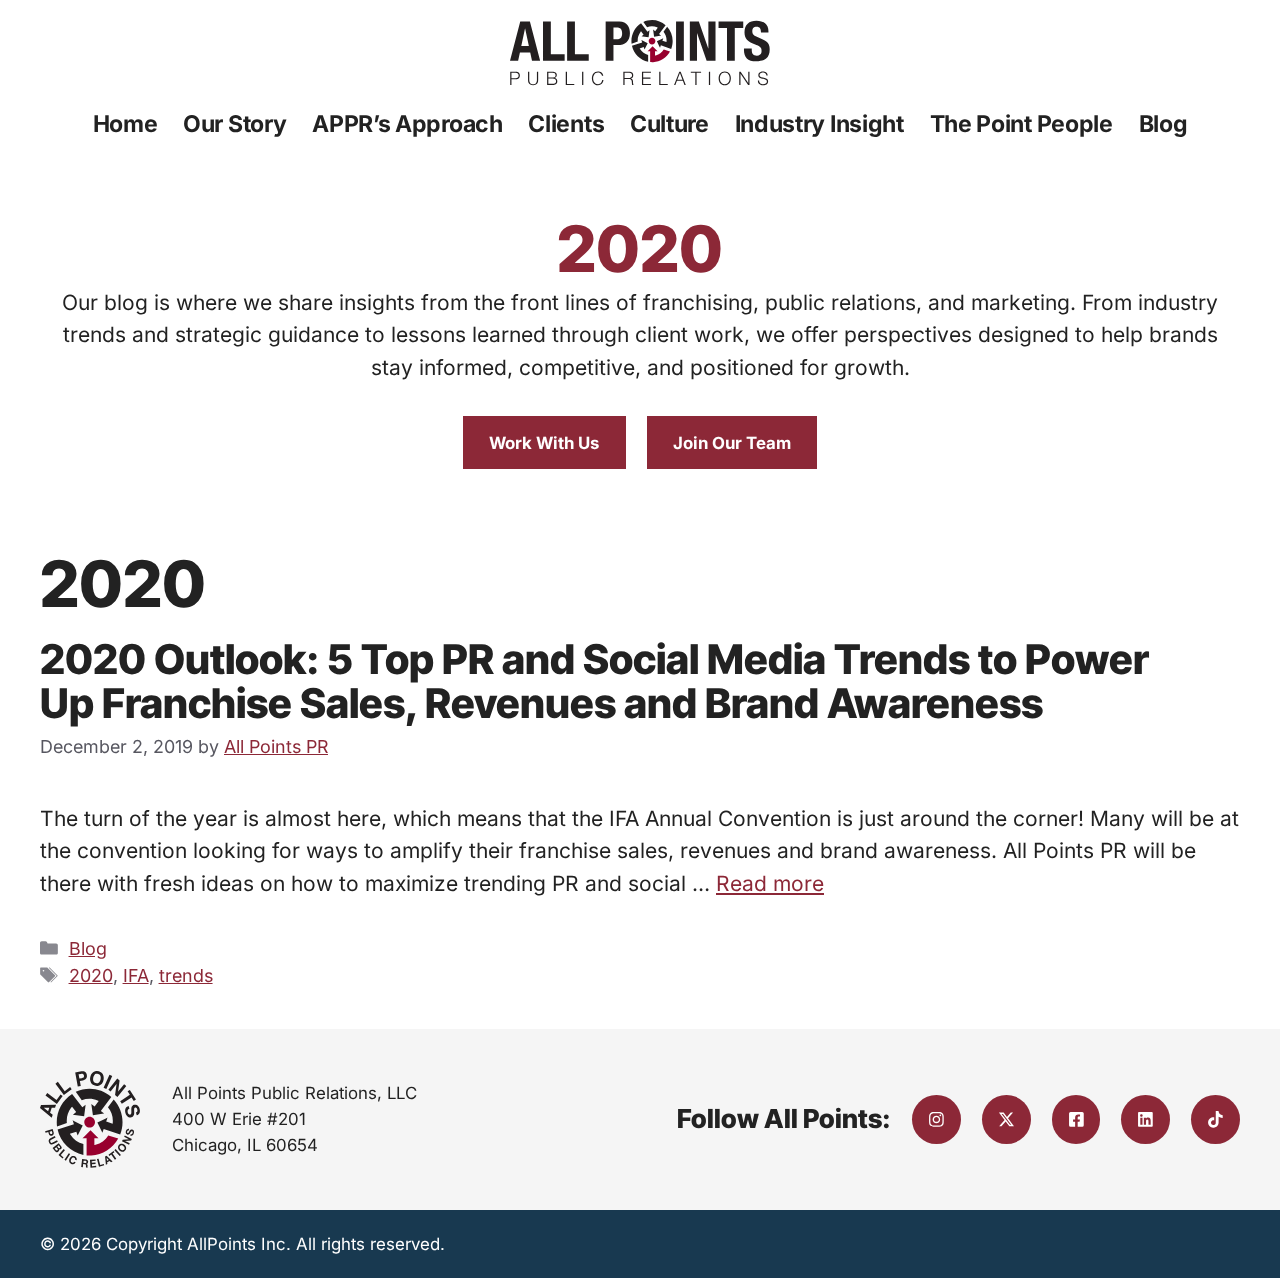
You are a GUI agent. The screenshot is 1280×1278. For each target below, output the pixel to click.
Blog (1163, 124)
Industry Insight (819, 124)
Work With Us (544, 443)
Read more (770, 883)
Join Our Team (732, 443)
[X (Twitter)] (1006, 1119)
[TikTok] (1215, 1119)
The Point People (1021, 124)
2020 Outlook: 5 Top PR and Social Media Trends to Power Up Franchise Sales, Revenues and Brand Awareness (594, 681)
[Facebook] (1076, 1119)
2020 (91, 975)
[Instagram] (936, 1119)
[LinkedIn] (1145, 1119)
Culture (669, 124)
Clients (566, 124)
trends (186, 975)
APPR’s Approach (407, 124)
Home (125, 124)
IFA (136, 975)
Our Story (234, 124)
